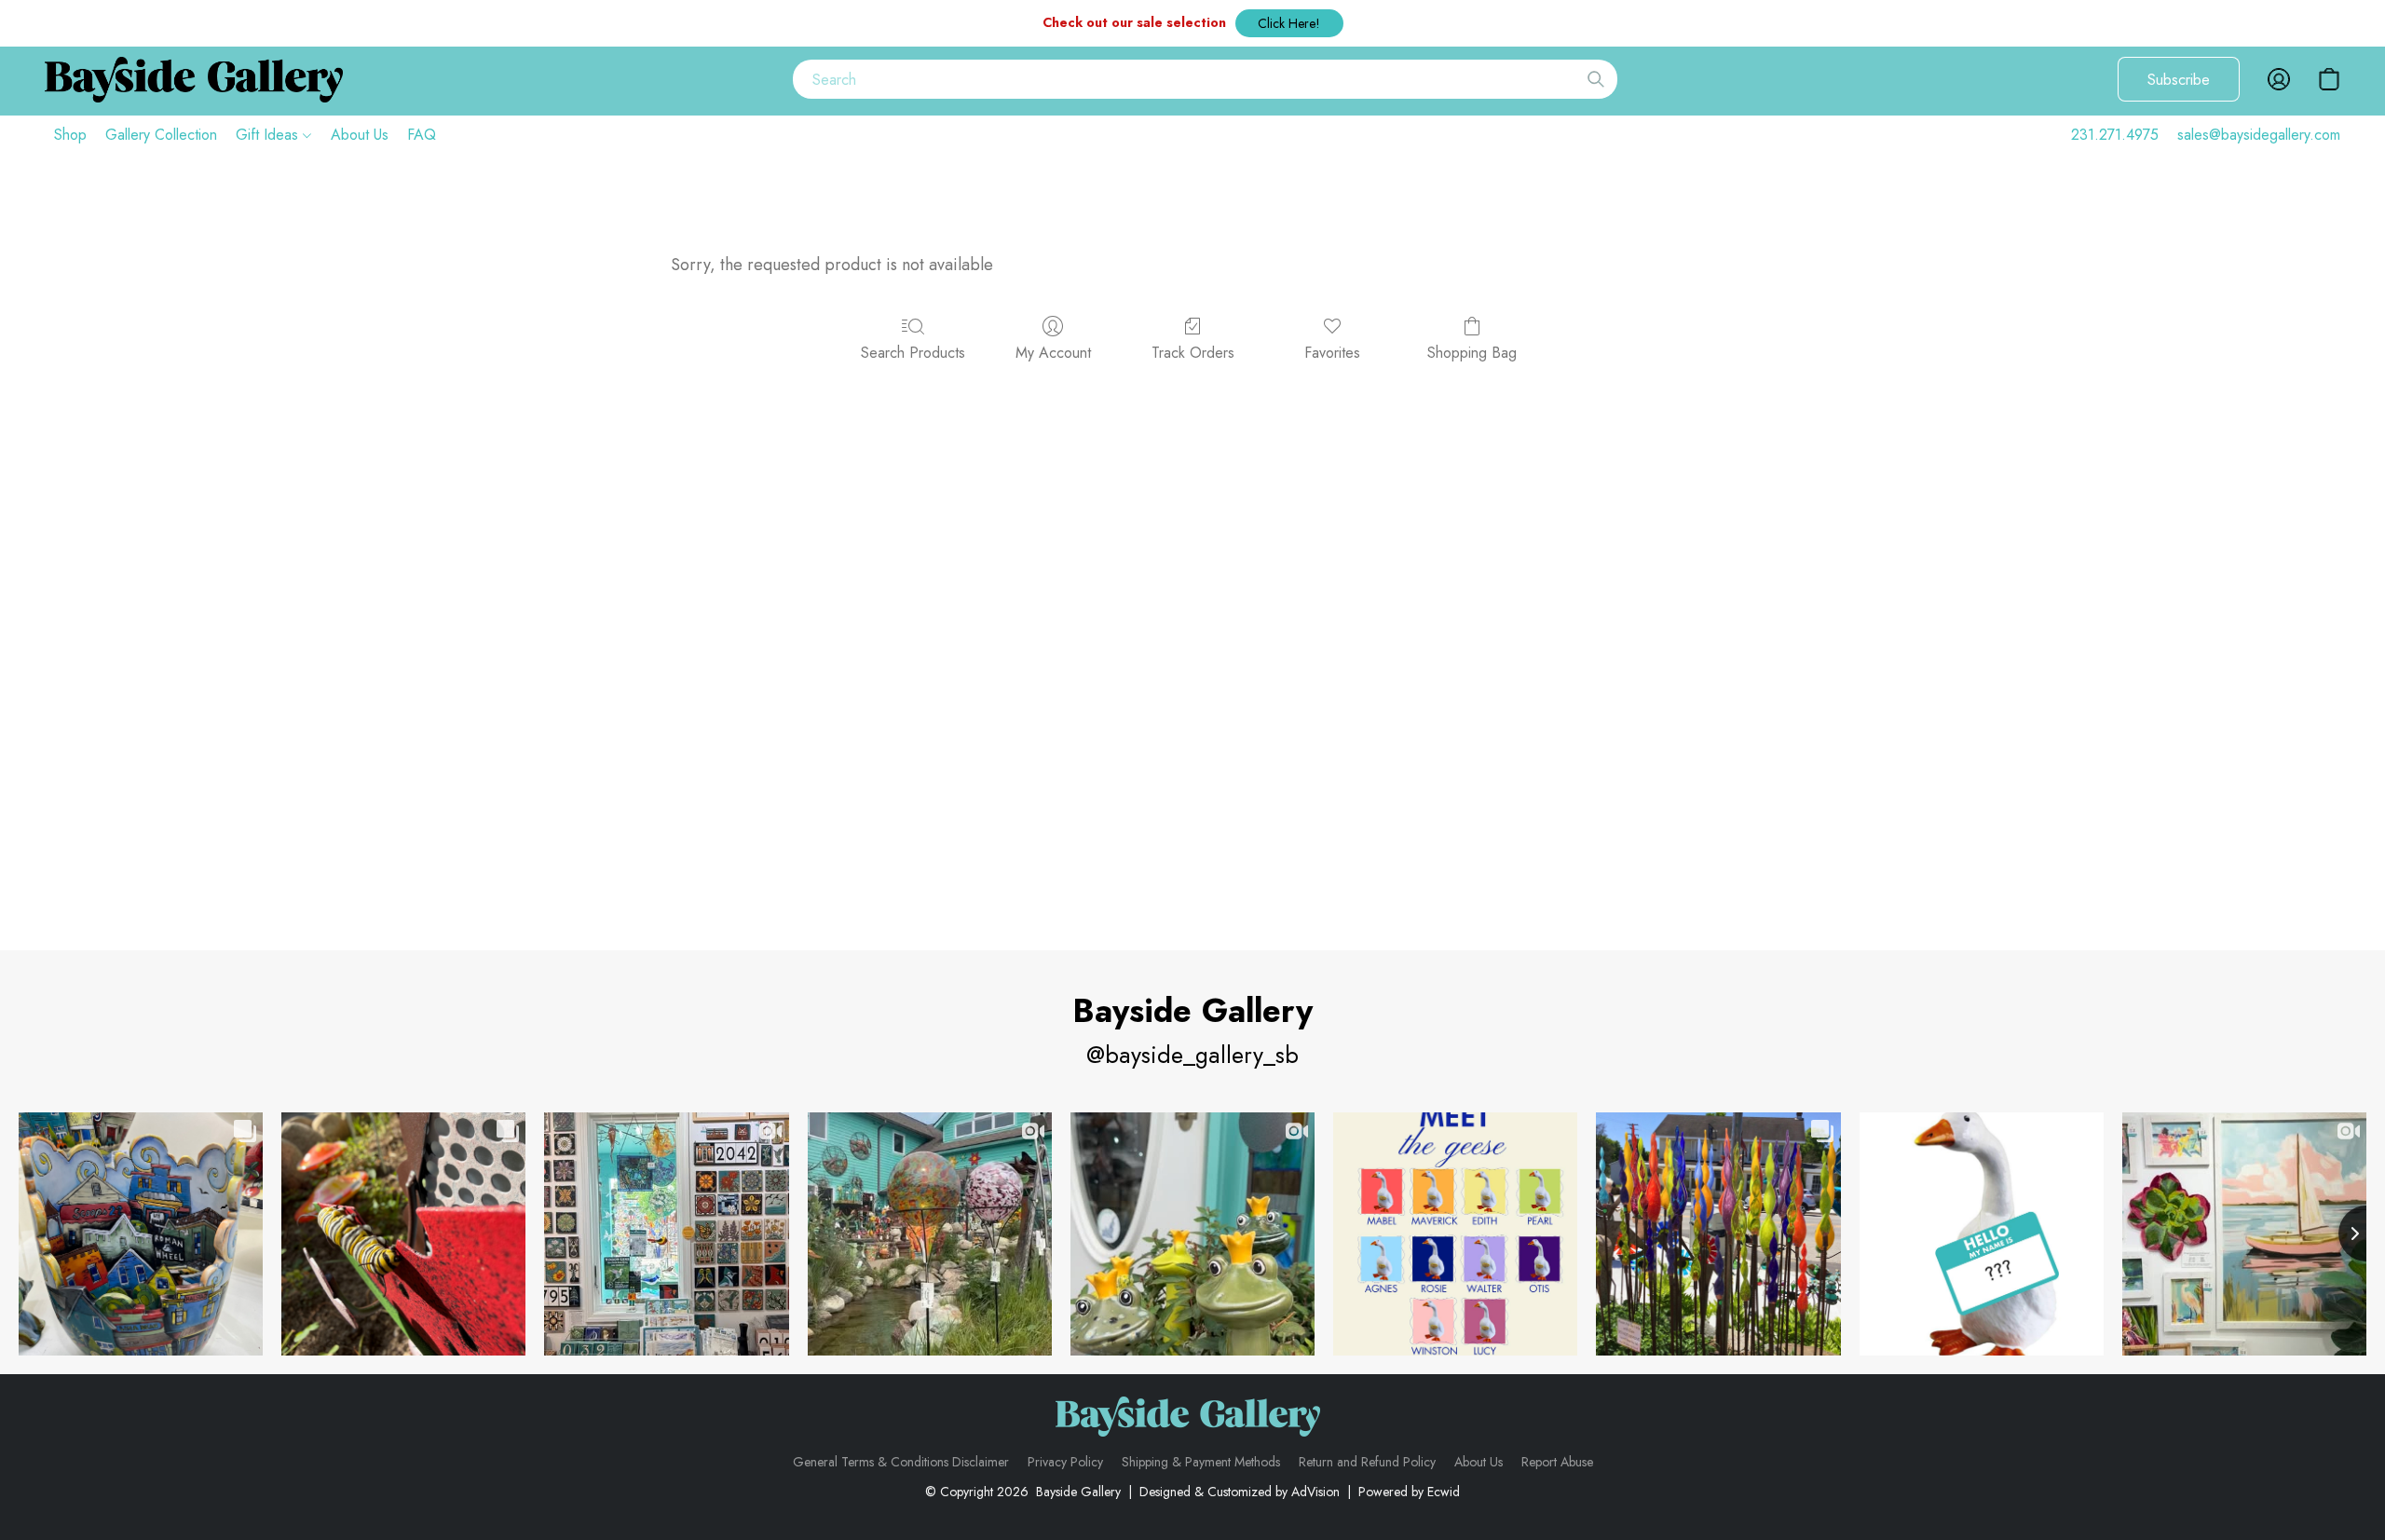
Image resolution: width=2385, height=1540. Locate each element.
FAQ (422, 135)
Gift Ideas (269, 135)
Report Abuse (1557, 1462)
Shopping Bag (1472, 353)
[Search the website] (1596, 79)
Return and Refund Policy (1367, 1462)
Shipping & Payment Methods (1201, 1462)
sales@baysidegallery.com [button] (2259, 135)
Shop (70, 135)
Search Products (913, 353)
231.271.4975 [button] (2115, 135)
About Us (360, 135)
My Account (1053, 353)
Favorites (1332, 353)
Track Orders (1193, 353)
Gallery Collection (161, 135)
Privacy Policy (1065, 1462)
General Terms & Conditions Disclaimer (901, 1462)
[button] (1289, 23)
